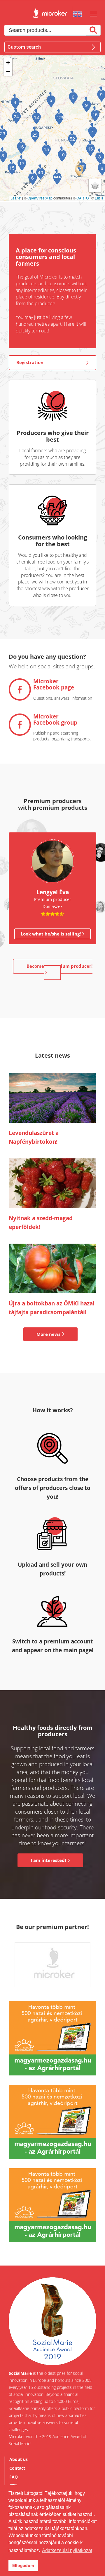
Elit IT (99, 198)
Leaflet (16, 198)
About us (19, 2459)
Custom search (24, 47)
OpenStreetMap (40, 198)
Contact (17, 2468)
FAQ (14, 2477)
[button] (79, 169)
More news (49, 1334)
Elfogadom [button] (23, 2565)
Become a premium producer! (60, 966)
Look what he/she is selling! (51, 934)
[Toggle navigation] (95, 14)
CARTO (83, 198)
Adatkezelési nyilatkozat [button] (67, 2550)
